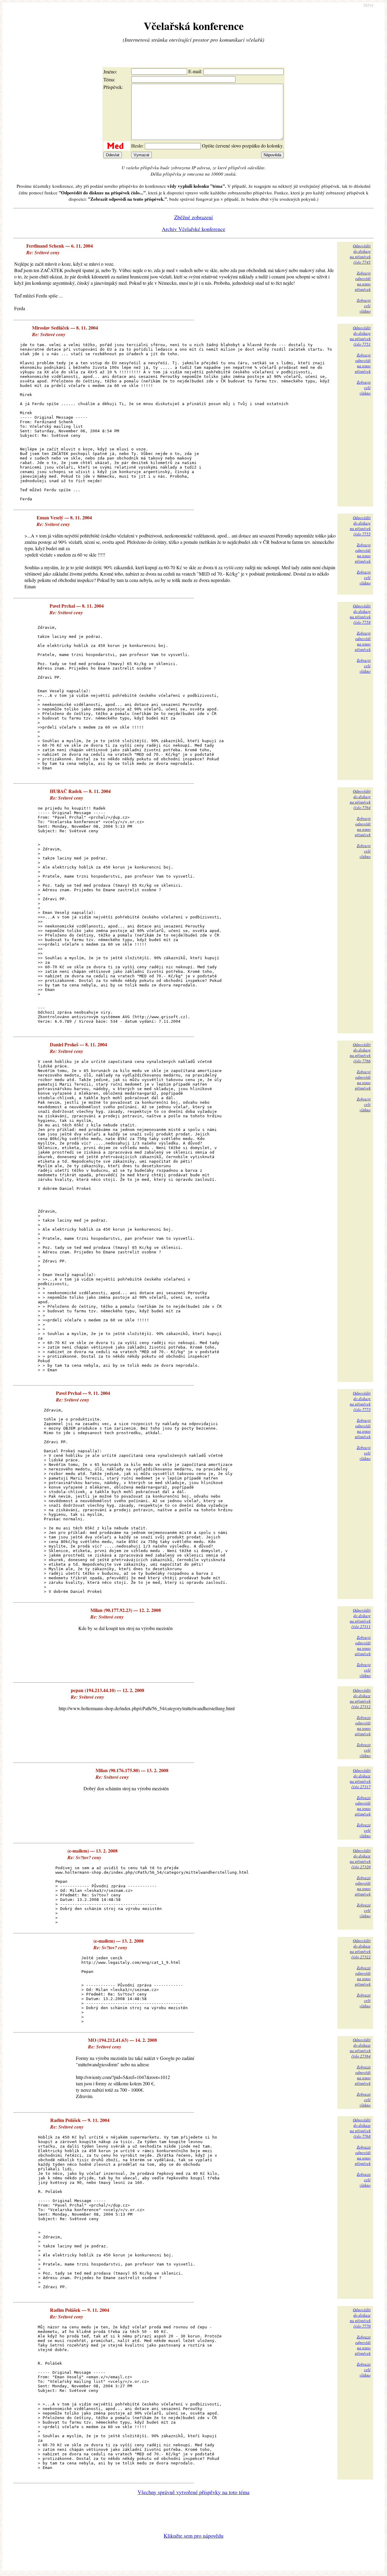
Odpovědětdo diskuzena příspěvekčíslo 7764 (360, 799)
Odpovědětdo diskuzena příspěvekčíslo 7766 (360, 1053)
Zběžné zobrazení (193, 217)
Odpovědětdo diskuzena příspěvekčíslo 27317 (360, 1779)
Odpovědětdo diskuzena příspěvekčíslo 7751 (360, 336)
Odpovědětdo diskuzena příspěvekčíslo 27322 (360, 1949)
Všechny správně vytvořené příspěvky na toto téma (193, 2492)
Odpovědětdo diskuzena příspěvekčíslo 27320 (360, 1859)
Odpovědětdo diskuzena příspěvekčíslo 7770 (360, 2318)
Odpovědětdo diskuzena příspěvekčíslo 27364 (360, 2048)
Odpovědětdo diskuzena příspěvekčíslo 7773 (360, 1401)
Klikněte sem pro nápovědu (193, 2535)
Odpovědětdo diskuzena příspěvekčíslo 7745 (360, 254)
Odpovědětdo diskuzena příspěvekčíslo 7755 (360, 526)
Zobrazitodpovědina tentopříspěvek (363, 281)
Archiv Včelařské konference (193, 229)
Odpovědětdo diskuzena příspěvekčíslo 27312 (360, 1698)
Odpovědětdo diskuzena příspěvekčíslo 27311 (360, 1618)
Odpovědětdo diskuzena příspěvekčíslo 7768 (360, 2128)
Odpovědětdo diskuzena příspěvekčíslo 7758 (360, 614)
